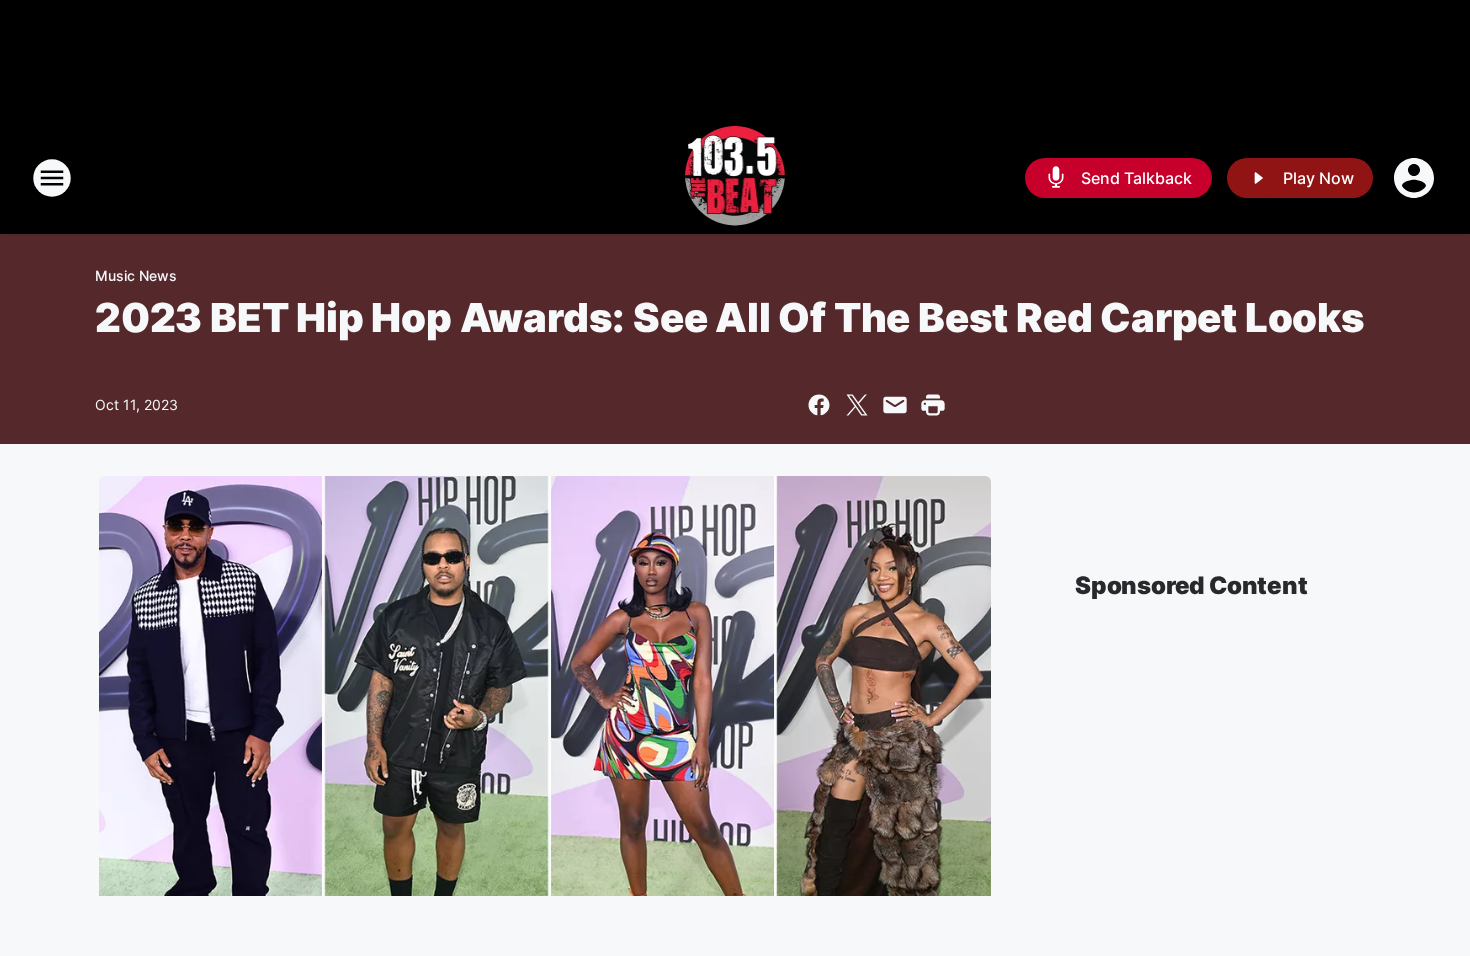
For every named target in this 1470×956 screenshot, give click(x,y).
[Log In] (1416, 178)
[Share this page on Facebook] (819, 405)
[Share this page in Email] (895, 405)
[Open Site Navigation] (52, 178)
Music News (136, 275)
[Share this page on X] (857, 405)
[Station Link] (735, 178)
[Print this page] (933, 405)
